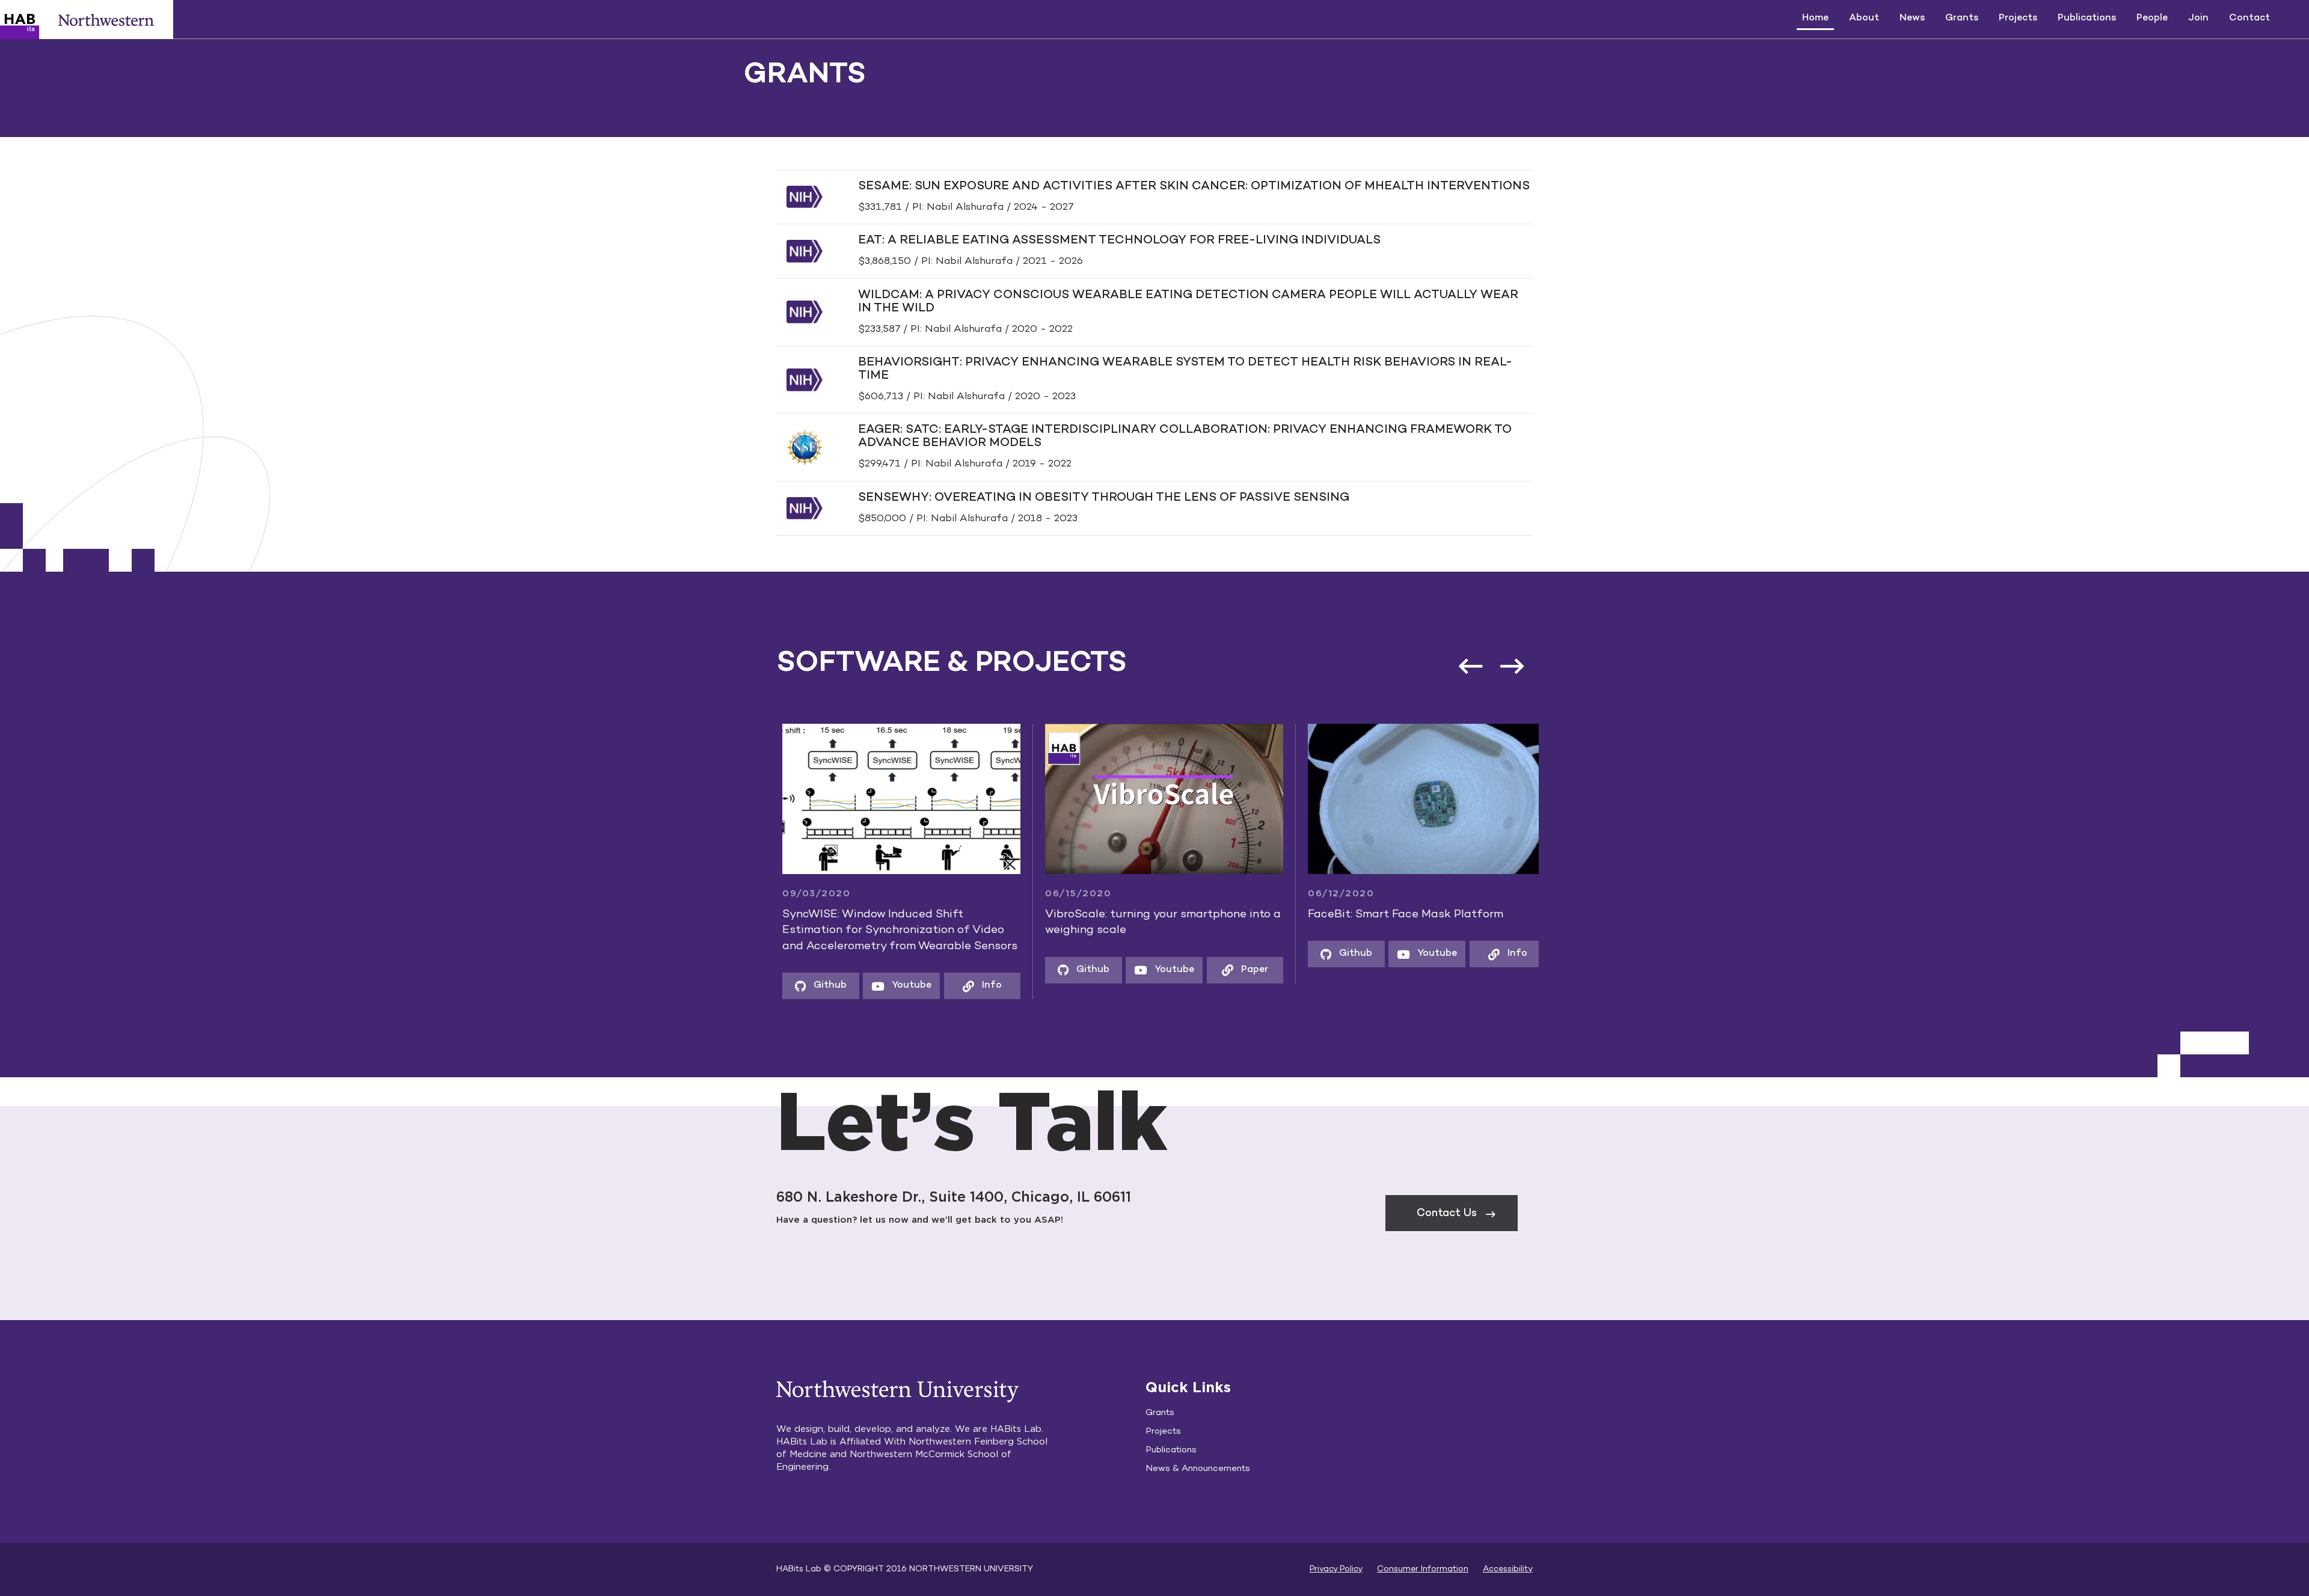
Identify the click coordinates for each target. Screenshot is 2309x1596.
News (1912, 18)
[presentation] (1512, 666)
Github (985, 970)
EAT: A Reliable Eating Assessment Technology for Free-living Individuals (1119, 241)
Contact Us (1447, 1213)
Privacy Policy (1336, 1569)
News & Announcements (1198, 1469)
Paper (1147, 970)
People (2152, 18)
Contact (2249, 18)
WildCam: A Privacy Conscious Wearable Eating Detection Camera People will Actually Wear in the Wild (1188, 302)
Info (884, 986)
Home (1815, 18)
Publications (2087, 18)
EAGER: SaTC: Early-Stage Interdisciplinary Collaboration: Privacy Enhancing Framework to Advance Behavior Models (1185, 437)
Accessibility (1508, 1569)
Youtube (804, 986)
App (1511, 986)
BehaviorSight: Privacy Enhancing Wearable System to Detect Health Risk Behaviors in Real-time (1185, 369)
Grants (1962, 18)
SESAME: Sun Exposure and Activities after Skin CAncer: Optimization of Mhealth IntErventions (1194, 187)
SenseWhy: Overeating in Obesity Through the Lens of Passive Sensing (1104, 498)
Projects (2018, 18)
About (1864, 18)
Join (2198, 18)
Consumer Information (1423, 1569)
